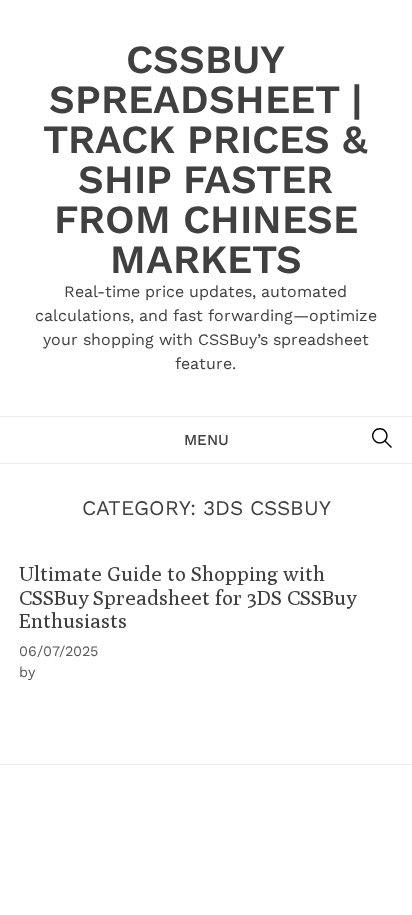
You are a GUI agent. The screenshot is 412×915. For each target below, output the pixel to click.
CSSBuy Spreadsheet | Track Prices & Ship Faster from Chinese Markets (205, 159)
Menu (206, 440)
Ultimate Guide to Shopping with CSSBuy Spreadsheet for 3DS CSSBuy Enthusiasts (187, 597)
